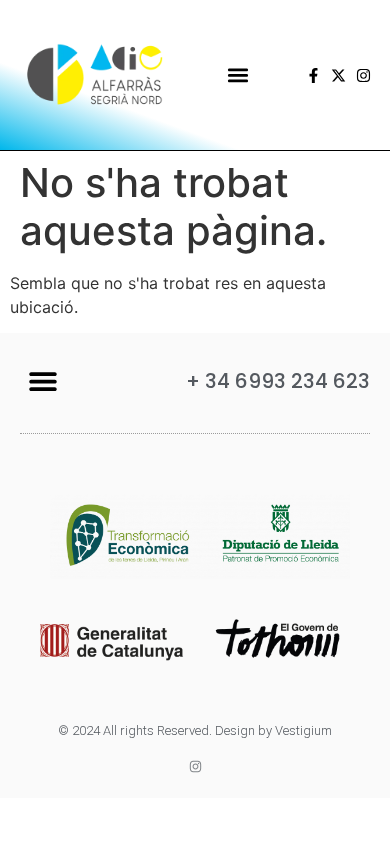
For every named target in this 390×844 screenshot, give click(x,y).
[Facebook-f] (313, 75)
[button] (237, 75)
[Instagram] (363, 75)
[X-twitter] (338, 75)
